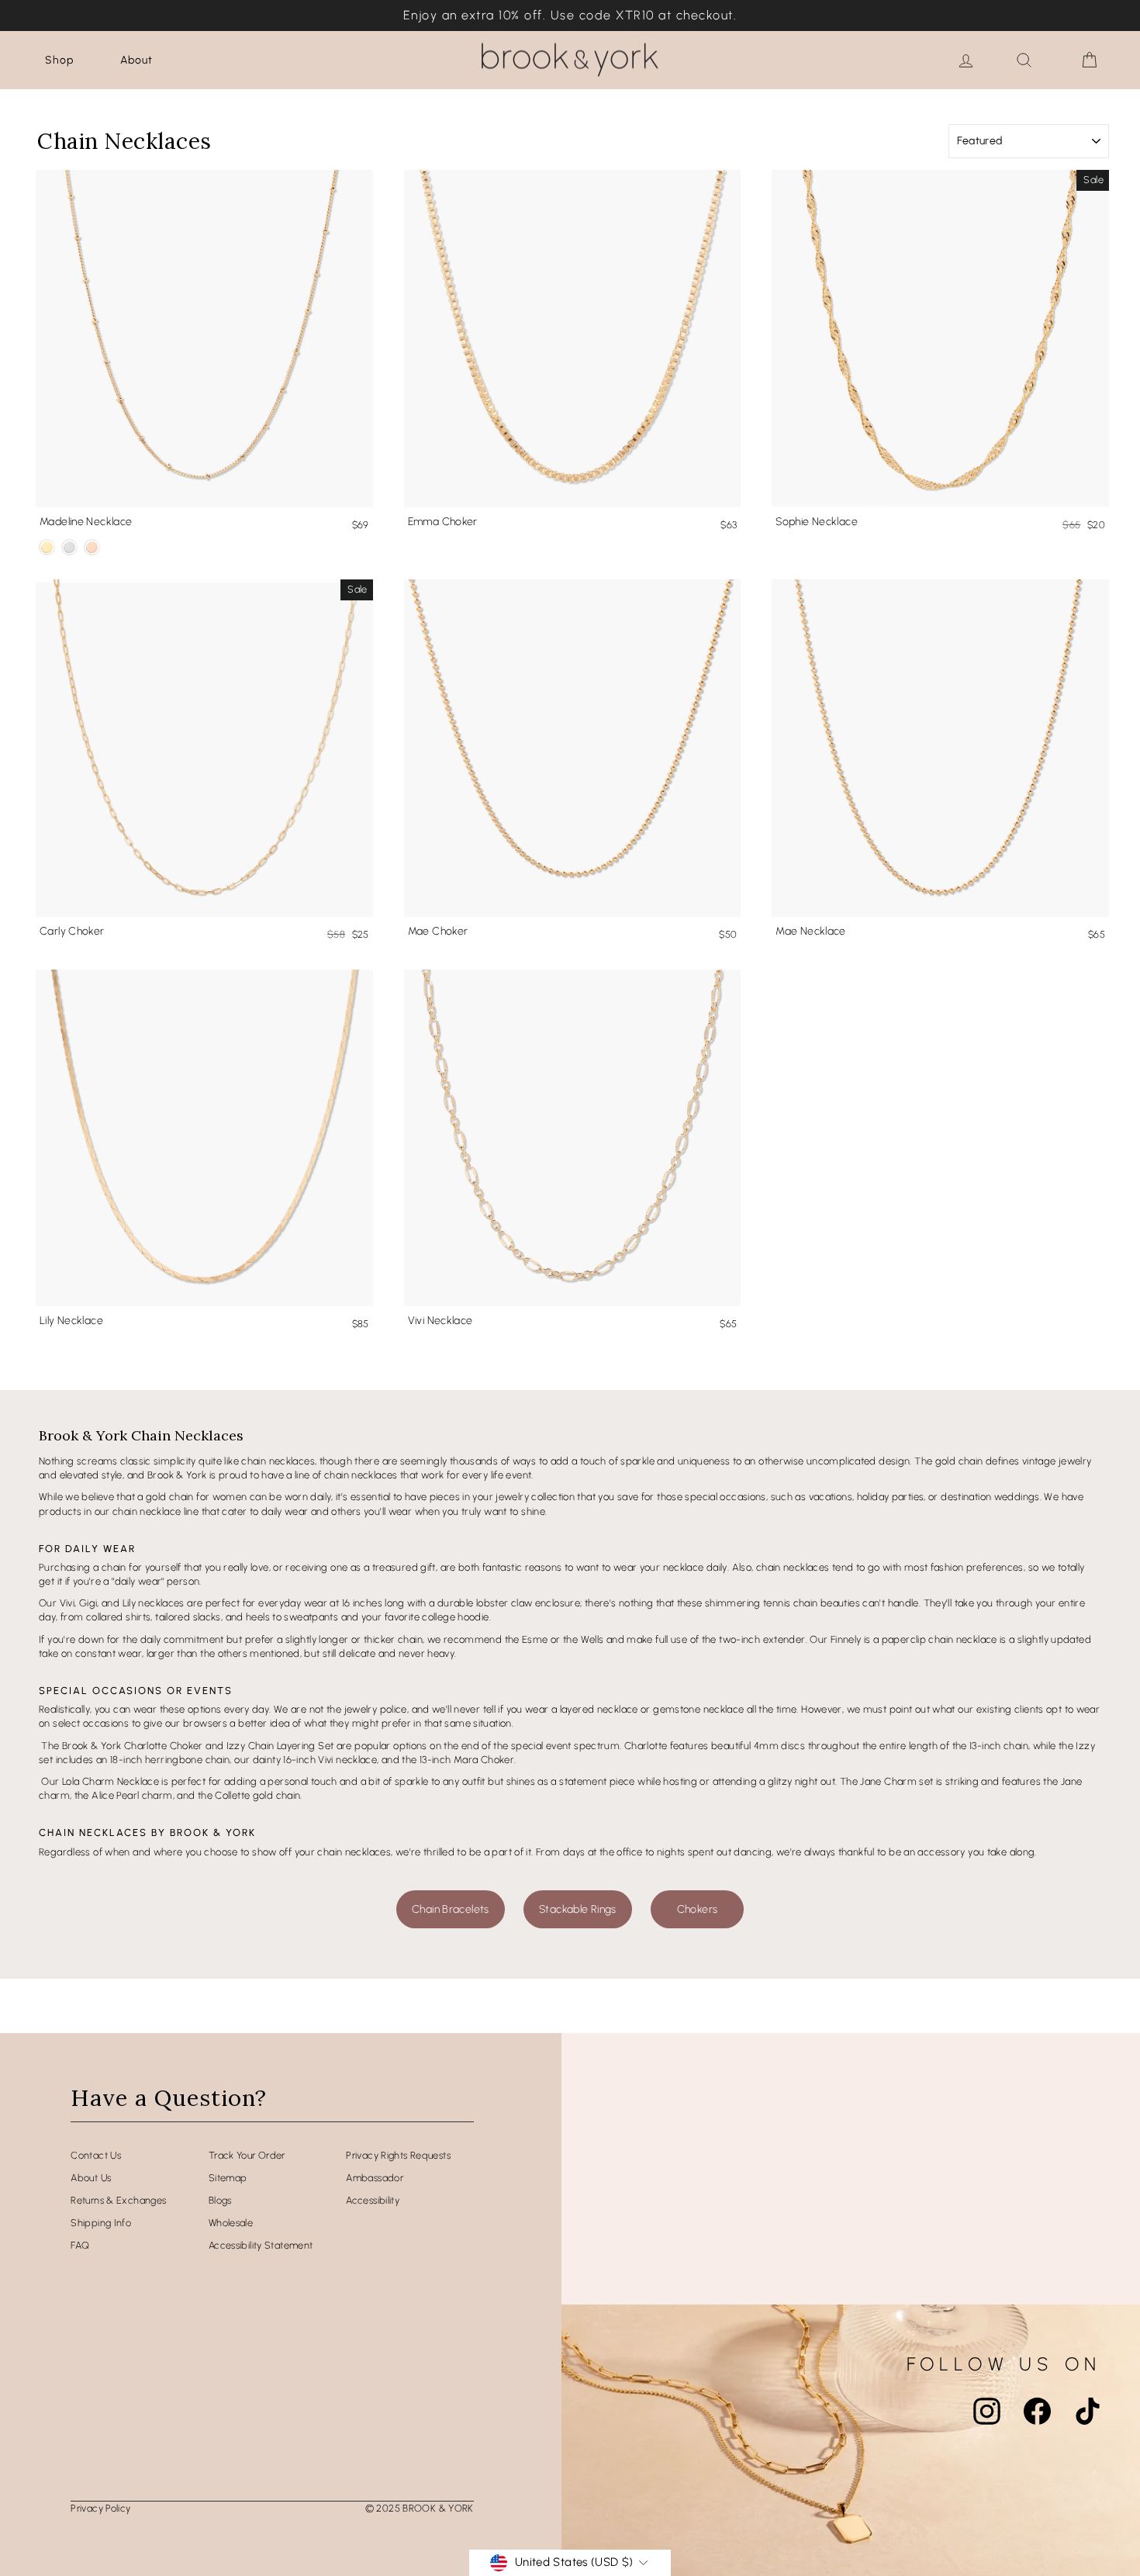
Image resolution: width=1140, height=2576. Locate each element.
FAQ (80, 2245)
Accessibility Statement (261, 2245)
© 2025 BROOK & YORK (420, 2508)
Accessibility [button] (373, 2200)
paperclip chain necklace (940, 1639)
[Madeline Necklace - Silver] (69, 547)
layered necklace (599, 1709)
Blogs (220, 2200)
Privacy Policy (100, 2508)
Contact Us (96, 2155)
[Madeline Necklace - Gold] (47, 547)
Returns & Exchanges (118, 2200)
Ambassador (375, 2178)
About (136, 60)
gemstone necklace (698, 1709)
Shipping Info (101, 2223)
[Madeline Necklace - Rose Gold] (92, 547)
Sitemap (228, 2178)
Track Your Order (247, 2155)
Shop (59, 60)
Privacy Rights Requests (398, 2155)
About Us (91, 2178)
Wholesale (231, 2223)
